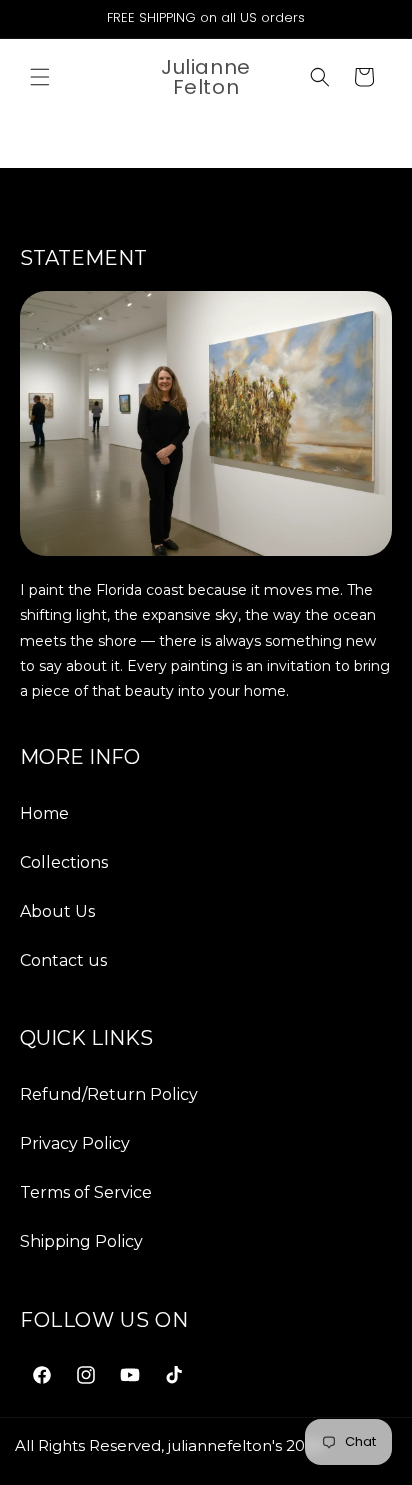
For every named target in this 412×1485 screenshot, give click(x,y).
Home (44, 813)
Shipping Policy (81, 1241)
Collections (64, 862)
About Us (57, 911)
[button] (40, 77)
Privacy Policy (75, 1143)
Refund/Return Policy (109, 1094)
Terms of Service (86, 1192)
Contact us (63, 960)
